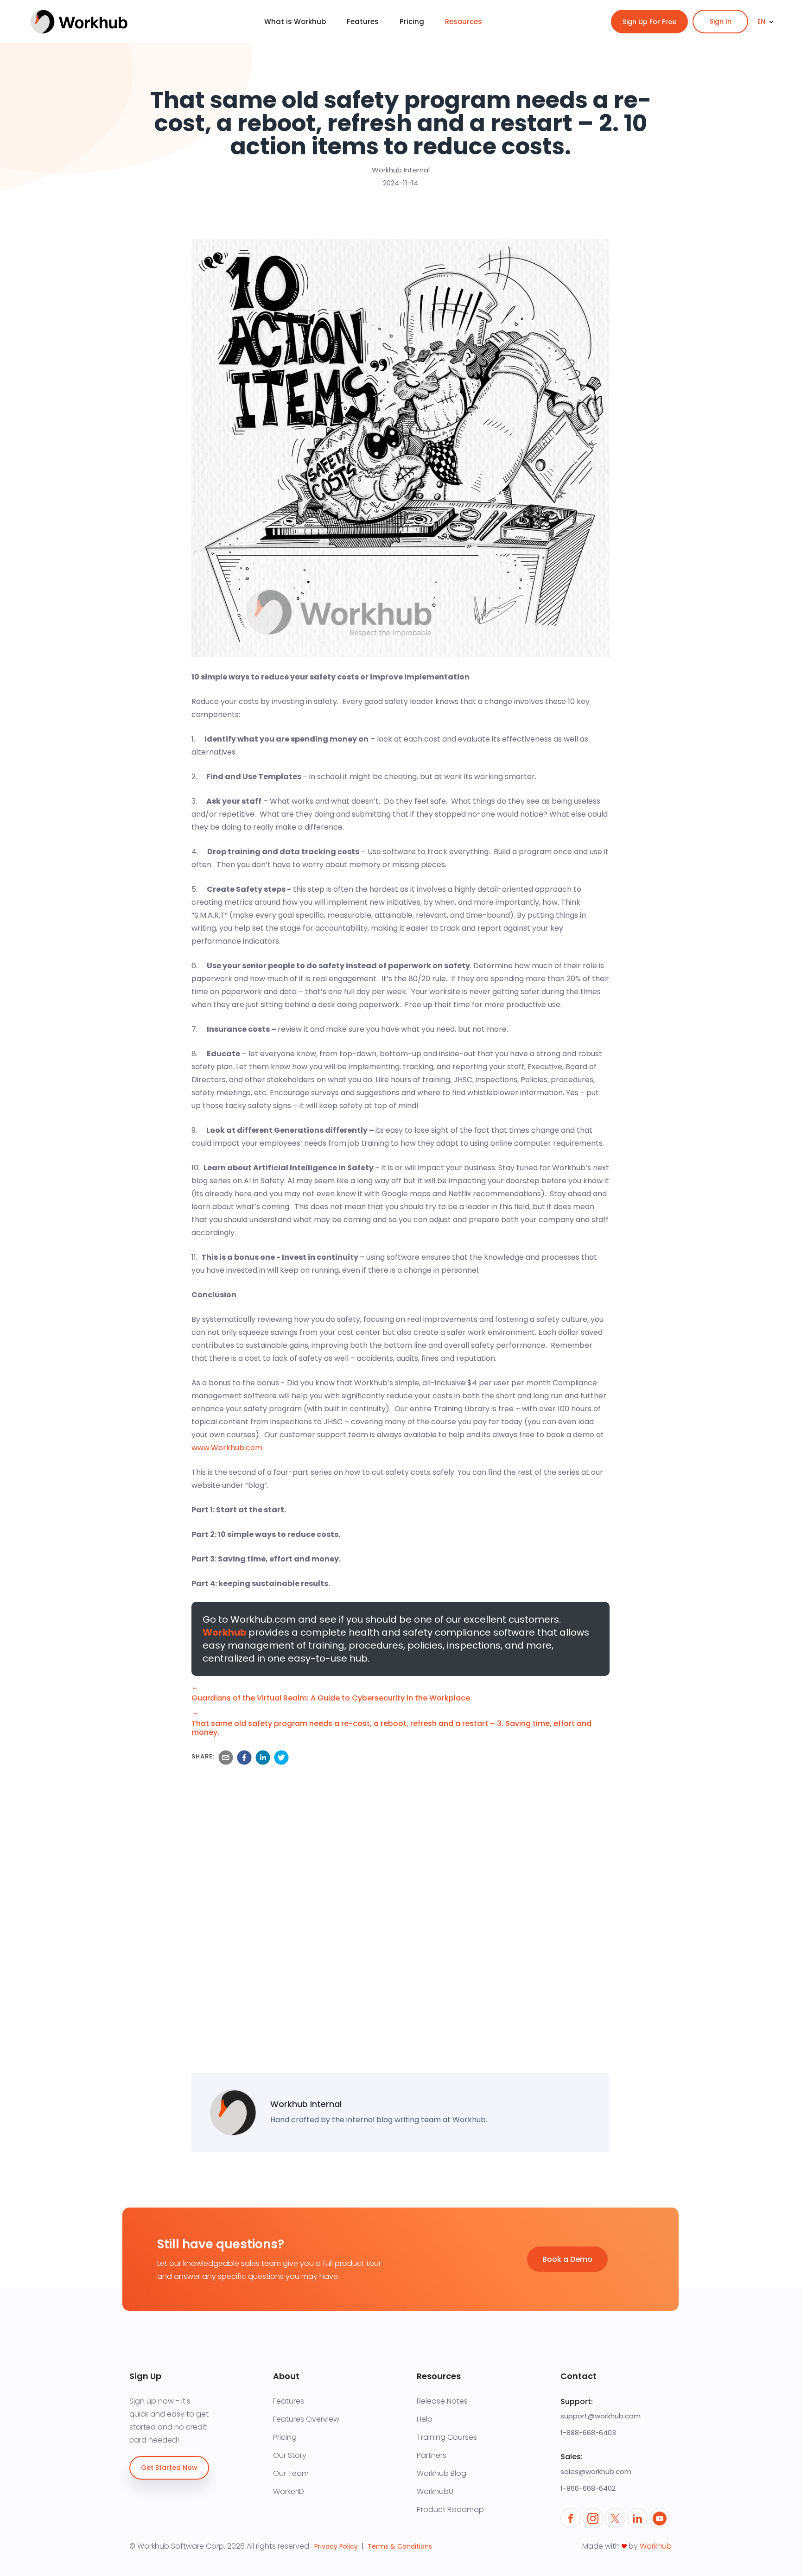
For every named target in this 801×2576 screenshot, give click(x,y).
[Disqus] (400, 1917)
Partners (432, 2455)
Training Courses (447, 2437)
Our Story (290, 2455)
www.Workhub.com (227, 1448)
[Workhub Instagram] (593, 2518)
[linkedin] (261, 1758)
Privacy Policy (336, 2546)
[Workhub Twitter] (615, 2518)
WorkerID (289, 2492)
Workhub (225, 1632)
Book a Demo (567, 2259)
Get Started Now (169, 2468)
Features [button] (363, 22)
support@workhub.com (601, 2416)
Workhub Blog (442, 2474)
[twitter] (280, 1758)
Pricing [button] (412, 22)
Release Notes (442, 2401)
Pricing (285, 2437)
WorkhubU (435, 2492)
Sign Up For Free (649, 22)
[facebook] (242, 1758)
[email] (224, 1758)
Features (289, 2401)
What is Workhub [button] (295, 22)
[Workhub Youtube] (660, 2518)
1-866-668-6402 (588, 2488)
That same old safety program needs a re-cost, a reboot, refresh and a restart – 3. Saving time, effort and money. (391, 1728)
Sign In (721, 21)
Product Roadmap (450, 2510)
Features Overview (306, 2419)
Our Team (291, 2474)
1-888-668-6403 (588, 2433)
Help (425, 2419)
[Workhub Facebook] (571, 2518)
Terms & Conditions (400, 2546)
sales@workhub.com (596, 2471)
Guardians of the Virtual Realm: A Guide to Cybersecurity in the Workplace (331, 1698)
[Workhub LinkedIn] (637, 2518)
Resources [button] (464, 22)
